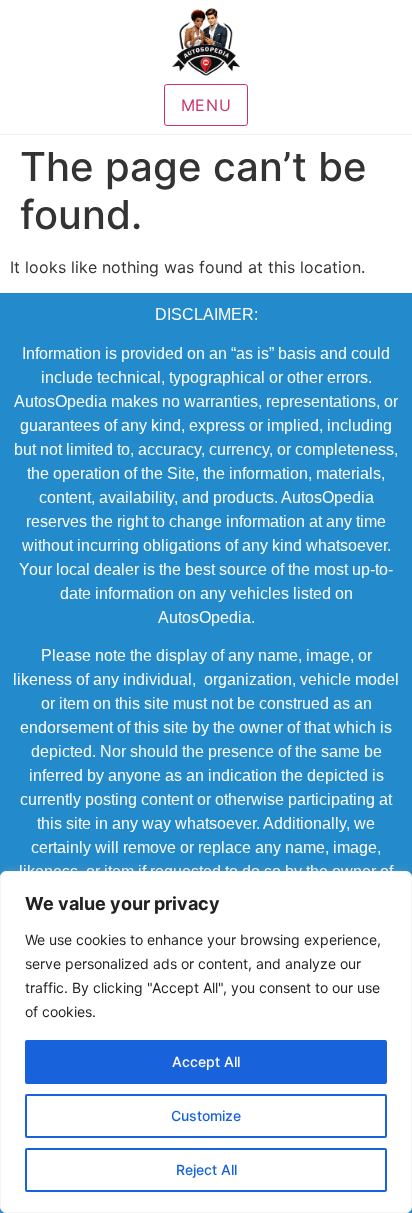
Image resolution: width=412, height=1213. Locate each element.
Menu (206, 105)
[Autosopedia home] (206, 42)
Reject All (206, 1169)
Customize (206, 1115)
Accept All (206, 1061)
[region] (206, 1042)
